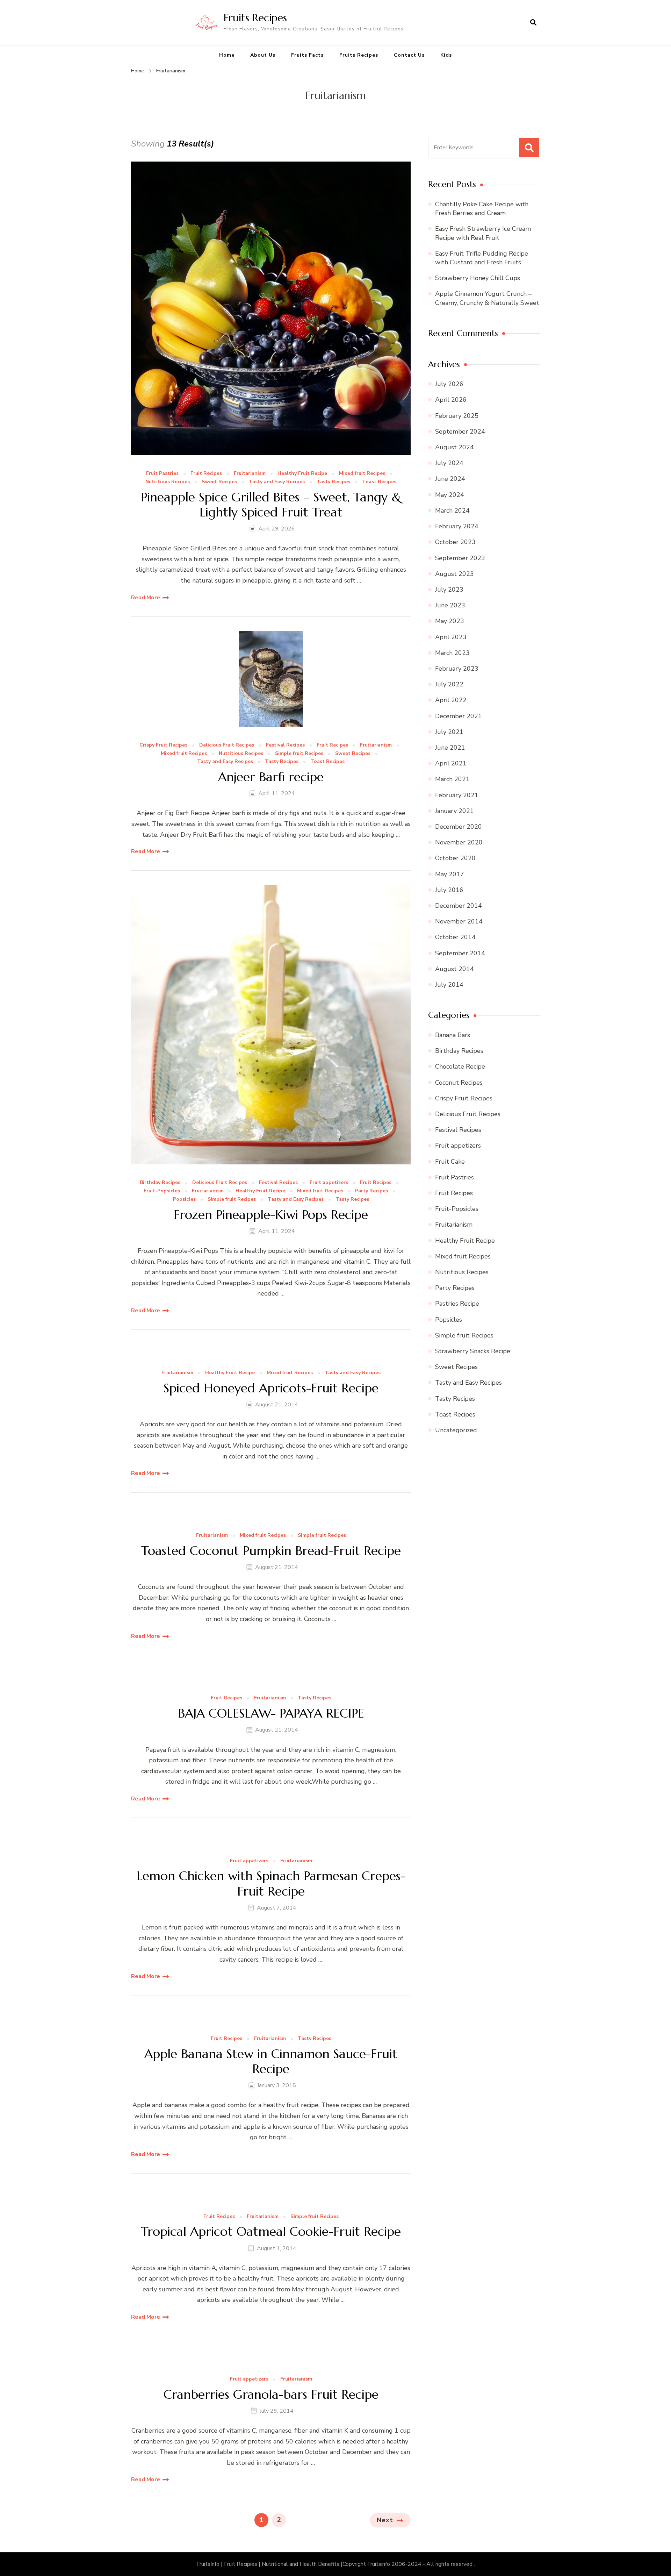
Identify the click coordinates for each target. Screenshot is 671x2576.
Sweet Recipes (219, 482)
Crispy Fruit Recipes (163, 745)
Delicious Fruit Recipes (227, 745)
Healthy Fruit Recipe (302, 474)
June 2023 (450, 605)
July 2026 (449, 384)
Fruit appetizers (329, 1183)
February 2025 (457, 416)
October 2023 (455, 542)
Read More (146, 598)
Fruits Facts (307, 55)
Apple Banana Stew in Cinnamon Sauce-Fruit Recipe (271, 2061)
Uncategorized (456, 1430)
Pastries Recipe (457, 1304)
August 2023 (454, 574)
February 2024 (457, 526)
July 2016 (449, 890)
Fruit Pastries (162, 474)
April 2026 (451, 400)
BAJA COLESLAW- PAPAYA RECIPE (271, 1713)
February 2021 (457, 795)
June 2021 (450, 748)
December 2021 (459, 716)
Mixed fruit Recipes (362, 474)
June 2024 (450, 479)
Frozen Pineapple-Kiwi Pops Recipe (271, 1215)
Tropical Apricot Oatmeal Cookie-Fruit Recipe (271, 2231)
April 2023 (451, 637)
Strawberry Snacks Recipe (473, 1351)
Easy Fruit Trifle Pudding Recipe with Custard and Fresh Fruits (482, 258)
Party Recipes (371, 1191)
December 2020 (459, 827)
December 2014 (459, 906)
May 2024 (450, 495)
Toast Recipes (379, 482)
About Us (263, 55)
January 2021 (454, 811)
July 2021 (449, 732)
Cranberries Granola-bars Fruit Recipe (271, 2394)
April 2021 (451, 763)
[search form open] (533, 23)
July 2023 (449, 590)
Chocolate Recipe (460, 1066)
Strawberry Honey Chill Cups (478, 278)
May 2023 (450, 621)
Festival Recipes (285, 745)
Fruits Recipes (255, 18)
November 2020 (459, 842)
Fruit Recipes (206, 474)
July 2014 (449, 985)
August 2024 (454, 447)
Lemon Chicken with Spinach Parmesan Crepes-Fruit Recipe (271, 1883)
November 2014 (459, 921)
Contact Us (409, 55)
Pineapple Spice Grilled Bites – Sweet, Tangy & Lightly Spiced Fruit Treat (271, 505)
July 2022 (449, 684)
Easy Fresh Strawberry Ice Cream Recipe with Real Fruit (483, 233)
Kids (446, 55)
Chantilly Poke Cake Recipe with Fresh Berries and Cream (482, 209)
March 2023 (452, 653)
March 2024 (452, 511)
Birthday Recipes (160, 1183)
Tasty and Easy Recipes (277, 482)
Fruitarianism (250, 474)
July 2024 (449, 463)
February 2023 (457, 669)
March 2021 (452, 779)
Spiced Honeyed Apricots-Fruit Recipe (271, 1388)
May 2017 (450, 874)
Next (385, 2520)
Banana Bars (453, 1035)
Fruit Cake (450, 1162)
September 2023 (460, 558)
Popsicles (184, 1200)
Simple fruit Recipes (299, 754)
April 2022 (451, 700)
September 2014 (460, 953)
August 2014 (454, 969)
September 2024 (460, 431)
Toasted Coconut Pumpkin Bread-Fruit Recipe (271, 1551)
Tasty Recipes (333, 482)
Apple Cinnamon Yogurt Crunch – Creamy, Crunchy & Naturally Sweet (487, 298)
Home (227, 55)
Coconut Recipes (459, 1083)
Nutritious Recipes (168, 482)
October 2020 (455, 858)
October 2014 (455, 937)
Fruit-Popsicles (162, 1191)
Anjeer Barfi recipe (271, 777)
